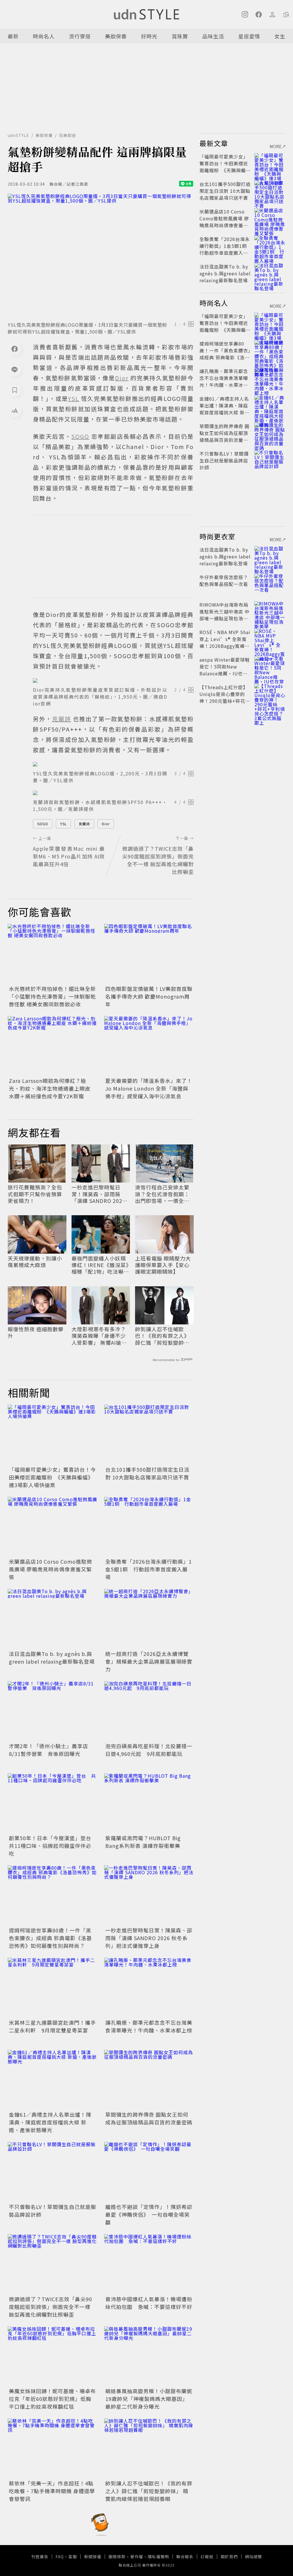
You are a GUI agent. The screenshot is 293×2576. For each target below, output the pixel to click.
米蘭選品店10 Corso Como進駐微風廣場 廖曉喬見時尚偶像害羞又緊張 (51, 1569)
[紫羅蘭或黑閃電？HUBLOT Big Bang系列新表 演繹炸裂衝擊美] (149, 1803)
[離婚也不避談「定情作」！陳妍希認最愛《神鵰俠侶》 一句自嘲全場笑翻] (149, 2172)
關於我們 (229, 2557)
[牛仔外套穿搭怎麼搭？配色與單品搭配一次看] (270, 584)
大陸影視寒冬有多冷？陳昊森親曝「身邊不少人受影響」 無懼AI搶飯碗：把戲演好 (99, 1336)
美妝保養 (116, 36)
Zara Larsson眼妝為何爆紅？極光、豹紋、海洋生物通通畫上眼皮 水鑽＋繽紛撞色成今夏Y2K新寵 (50, 1088)
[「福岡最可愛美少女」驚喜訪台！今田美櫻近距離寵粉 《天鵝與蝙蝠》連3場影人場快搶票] (53, 1435)
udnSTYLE (18, 135)
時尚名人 (44, 36)
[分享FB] (15, 349)
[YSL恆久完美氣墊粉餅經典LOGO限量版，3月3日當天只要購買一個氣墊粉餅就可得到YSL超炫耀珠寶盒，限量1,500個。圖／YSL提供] (101, 256)
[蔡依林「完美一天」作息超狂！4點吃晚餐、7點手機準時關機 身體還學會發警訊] (53, 2448)
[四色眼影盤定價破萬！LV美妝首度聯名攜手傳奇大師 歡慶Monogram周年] (149, 954)
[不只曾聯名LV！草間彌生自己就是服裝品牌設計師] (53, 2172)
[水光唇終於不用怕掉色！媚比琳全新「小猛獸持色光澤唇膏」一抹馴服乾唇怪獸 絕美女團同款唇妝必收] (53, 954)
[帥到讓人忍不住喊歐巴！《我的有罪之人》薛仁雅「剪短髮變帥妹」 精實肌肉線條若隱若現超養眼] (149, 2448)
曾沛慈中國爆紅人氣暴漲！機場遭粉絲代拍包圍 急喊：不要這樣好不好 (149, 2303)
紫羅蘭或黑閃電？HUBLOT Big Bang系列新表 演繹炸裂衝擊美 (143, 1842)
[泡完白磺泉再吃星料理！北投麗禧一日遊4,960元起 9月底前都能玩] (149, 1711)
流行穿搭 (80, 36)
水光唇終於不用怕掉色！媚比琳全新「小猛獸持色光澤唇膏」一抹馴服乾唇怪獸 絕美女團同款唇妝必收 (52, 996)
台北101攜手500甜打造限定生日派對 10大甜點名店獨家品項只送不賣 (147, 1473)
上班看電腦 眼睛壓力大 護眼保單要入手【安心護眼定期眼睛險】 (163, 1265)
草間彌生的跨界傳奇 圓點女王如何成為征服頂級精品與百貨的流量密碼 (149, 2118)
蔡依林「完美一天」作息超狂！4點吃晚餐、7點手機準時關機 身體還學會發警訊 (52, 2491)
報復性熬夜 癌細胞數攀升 (36, 1333)
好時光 (149, 36)
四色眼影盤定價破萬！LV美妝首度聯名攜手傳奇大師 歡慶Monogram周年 (149, 996)
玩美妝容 (68, 135)
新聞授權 (93, 2557)
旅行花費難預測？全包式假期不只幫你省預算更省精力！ (35, 1194)
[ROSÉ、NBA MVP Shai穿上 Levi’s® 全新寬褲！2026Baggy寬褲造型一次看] (270, 639)
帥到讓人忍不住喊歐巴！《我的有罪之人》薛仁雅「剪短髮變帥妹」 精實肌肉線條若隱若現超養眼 (163, 1336)
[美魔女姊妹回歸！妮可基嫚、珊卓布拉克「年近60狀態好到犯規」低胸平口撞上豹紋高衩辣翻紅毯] (53, 2356)
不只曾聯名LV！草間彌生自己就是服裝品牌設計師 (224, 460)
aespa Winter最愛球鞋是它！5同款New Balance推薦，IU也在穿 (225, 670)
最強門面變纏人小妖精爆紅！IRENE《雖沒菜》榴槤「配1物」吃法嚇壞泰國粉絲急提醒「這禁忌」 (100, 1265)
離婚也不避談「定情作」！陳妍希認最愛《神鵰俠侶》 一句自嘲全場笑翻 (149, 2214)
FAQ (60, 2557)
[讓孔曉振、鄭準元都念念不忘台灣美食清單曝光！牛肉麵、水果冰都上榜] (149, 1988)
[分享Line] (15, 369)
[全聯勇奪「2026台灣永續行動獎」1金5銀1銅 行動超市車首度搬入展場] (149, 1527)
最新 (13, 36)
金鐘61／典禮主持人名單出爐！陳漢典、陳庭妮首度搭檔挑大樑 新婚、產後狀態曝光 (50, 2122)
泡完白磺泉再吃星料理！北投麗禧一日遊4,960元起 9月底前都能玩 (149, 1750)
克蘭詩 (84, 824)
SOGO (43, 824)
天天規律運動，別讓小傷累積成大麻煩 (35, 1262)
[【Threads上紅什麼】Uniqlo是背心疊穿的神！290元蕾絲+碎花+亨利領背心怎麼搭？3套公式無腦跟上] (270, 694)
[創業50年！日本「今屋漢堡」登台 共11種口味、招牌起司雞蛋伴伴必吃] (53, 1803)
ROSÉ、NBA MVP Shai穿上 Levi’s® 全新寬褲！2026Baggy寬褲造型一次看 (225, 642)
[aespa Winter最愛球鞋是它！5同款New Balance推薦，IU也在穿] (270, 666)
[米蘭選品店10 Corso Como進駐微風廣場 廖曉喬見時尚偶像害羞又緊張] (53, 1527)
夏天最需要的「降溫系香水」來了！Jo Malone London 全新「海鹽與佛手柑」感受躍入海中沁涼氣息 (149, 1088)
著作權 (137, 2557)
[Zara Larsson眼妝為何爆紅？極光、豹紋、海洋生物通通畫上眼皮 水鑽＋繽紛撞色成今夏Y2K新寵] (53, 1046)
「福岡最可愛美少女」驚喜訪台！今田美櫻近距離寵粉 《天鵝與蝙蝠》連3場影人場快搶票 (52, 1477)
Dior (106, 824)
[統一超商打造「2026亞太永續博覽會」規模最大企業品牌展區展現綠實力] (149, 1619)
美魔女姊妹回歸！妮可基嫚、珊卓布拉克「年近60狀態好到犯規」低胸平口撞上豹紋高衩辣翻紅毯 (52, 2399)
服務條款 (117, 2557)
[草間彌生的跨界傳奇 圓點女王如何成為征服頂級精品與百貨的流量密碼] (149, 2080)
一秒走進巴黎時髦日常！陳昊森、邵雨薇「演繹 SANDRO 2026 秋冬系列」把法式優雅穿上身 (99, 1194)
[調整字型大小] (15, 411)
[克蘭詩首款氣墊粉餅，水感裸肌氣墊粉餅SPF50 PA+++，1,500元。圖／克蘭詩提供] (113, 793)
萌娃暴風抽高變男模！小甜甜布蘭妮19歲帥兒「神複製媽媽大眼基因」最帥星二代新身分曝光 (149, 2399)
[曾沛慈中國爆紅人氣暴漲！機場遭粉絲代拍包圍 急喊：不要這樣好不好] (149, 2264)
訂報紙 (207, 2557)
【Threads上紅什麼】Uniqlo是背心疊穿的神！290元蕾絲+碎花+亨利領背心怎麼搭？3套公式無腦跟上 (224, 701)
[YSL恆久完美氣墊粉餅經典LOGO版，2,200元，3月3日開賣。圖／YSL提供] (113, 764)
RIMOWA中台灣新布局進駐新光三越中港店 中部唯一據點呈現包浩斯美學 (224, 615)
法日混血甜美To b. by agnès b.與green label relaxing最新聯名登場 (52, 1657)
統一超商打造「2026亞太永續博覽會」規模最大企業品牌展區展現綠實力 (149, 1661)
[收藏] (15, 390)
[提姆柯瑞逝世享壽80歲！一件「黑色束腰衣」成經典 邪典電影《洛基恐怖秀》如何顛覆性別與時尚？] (53, 1895)
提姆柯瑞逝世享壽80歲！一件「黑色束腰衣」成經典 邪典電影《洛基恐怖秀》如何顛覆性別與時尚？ (50, 1938)
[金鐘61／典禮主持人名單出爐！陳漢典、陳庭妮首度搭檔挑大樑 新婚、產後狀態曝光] (53, 2080)
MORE (276, 146)
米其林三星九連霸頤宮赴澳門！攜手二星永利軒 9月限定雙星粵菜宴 (52, 2026)
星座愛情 (249, 36)
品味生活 (213, 36)
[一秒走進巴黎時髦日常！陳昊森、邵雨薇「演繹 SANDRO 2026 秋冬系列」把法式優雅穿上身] (149, 1895)
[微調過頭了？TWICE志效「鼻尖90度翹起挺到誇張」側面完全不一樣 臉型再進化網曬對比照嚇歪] (53, 2264)
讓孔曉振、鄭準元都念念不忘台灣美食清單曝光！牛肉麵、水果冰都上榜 (149, 2026)
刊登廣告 (40, 2557)
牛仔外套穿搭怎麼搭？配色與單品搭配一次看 (224, 581)
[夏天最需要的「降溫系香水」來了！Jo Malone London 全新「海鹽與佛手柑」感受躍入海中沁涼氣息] (149, 1046)
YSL (63, 824)
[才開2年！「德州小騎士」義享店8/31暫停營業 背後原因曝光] (53, 1711)
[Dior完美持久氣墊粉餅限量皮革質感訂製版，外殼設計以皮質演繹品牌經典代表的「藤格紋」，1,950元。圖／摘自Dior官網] (113, 681)
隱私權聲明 (158, 2557)
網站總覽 (254, 2557)
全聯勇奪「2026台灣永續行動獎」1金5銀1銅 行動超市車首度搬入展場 (149, 1569)
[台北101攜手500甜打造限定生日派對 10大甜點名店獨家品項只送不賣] (149, 1435)
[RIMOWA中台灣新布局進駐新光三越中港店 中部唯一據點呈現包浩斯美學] (270, 611)
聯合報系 (185, 2557)
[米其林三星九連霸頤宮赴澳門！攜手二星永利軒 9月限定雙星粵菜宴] (53, 1988)
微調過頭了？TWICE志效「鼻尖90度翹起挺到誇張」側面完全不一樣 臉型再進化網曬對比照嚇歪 (51, 2307)
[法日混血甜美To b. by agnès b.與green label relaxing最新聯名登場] (53, 1619)
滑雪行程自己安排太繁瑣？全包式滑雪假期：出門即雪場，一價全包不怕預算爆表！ (162, 1194)
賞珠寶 (180, 36)
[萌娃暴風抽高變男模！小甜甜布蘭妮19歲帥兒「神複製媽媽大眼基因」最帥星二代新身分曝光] (149, 2356)
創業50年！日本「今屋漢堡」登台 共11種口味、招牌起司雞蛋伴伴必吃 (53, 1846)
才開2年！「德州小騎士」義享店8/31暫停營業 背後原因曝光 (48, 1750)
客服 (73, 2557)
